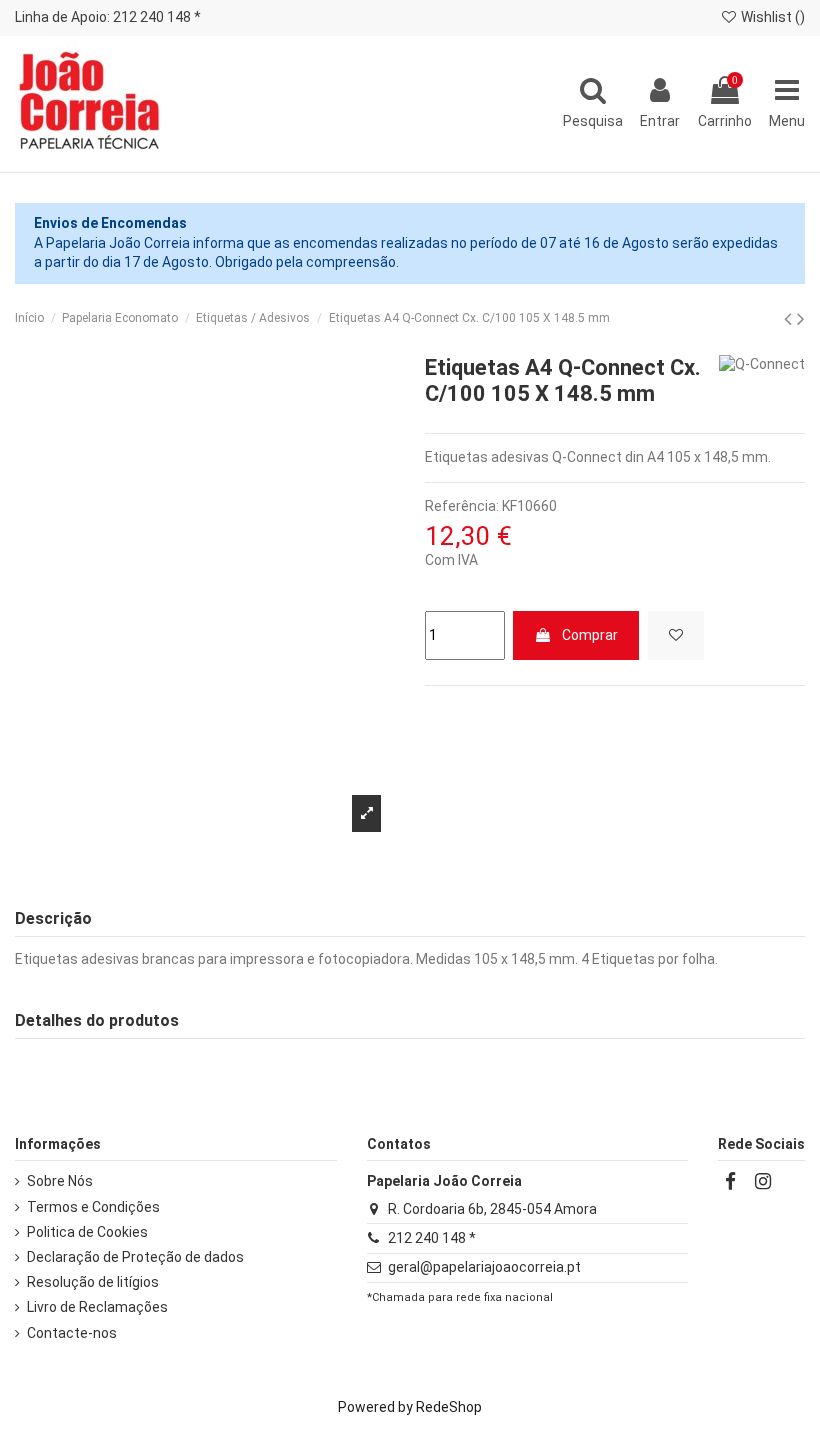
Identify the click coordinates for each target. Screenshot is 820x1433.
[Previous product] (790, 319)
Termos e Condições (93, 1207)
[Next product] (801, 319)
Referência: (462, 506)
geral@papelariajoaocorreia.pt (484, 1267)
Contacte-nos (72, 1333)
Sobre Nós (60, 1181)
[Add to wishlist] (676, 635)
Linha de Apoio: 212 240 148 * (108, 17)
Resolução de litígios (93, 1282)
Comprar (590, 635)
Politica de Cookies (87, 1232)
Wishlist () (771, 17)
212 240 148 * (432, 1238)
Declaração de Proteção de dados (135, 1257)
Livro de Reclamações (97, 1307)
